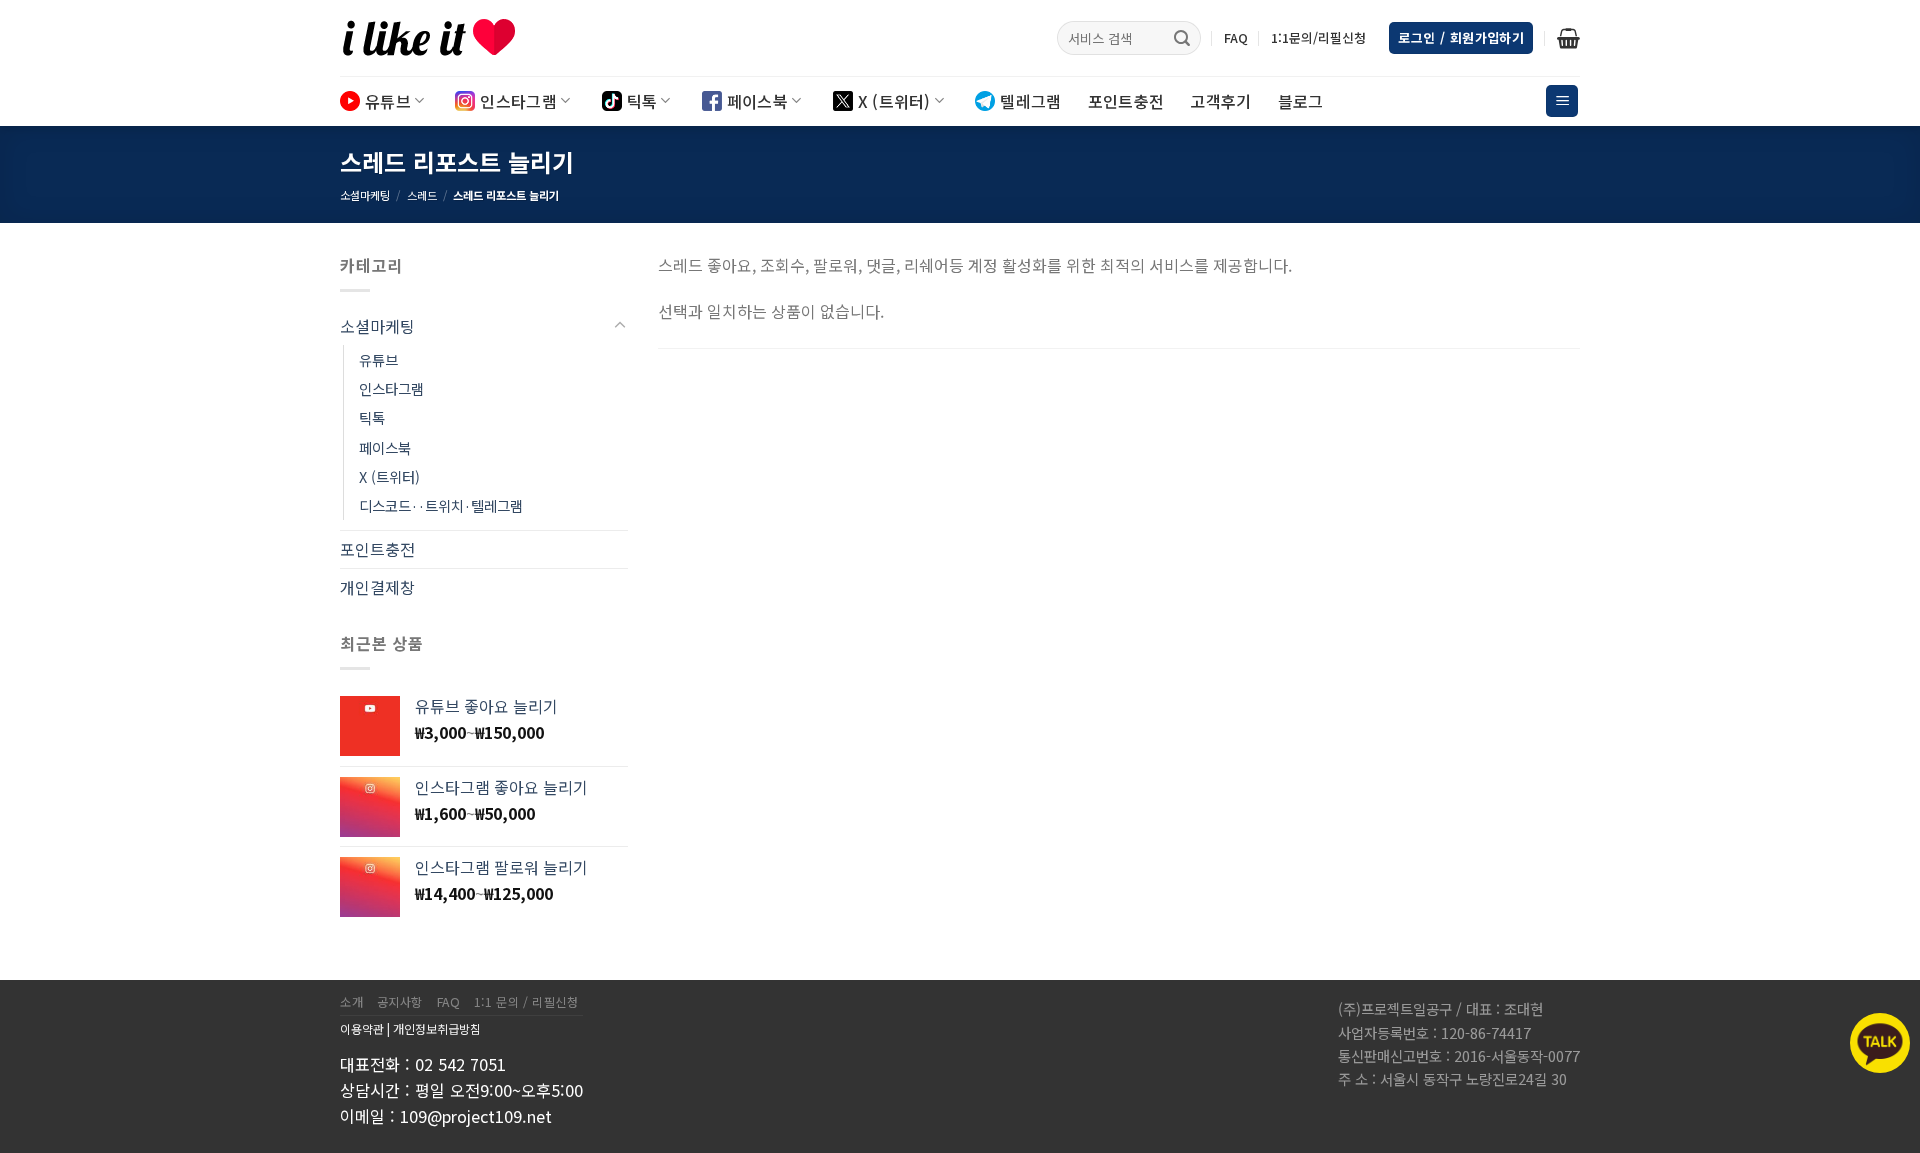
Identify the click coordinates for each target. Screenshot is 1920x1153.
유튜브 (388, 101)
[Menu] (1562, 101)
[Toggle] (620, 326)
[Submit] (1182, 38)
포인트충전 (1126, 101)
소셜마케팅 (365, 195)
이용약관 (362, 1028)
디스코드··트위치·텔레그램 (441, 505)
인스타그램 (518, 101)
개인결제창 (377, 587)
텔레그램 (1030, 101)
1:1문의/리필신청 (1318, 37)
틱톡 (642, 101)
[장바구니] (1568, 38)
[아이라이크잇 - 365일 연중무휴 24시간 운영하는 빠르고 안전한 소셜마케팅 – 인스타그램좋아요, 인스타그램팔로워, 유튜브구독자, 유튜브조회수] (440, 38)
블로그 (1301, 101)
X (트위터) (894, 101)
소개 (351, 1002)
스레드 (422, 195)
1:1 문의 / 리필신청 (526, 1002)
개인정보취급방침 (437, 1028)
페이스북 (757, 101)
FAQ (1236, 37)
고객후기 (1220, 101)
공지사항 (400, 1002)
